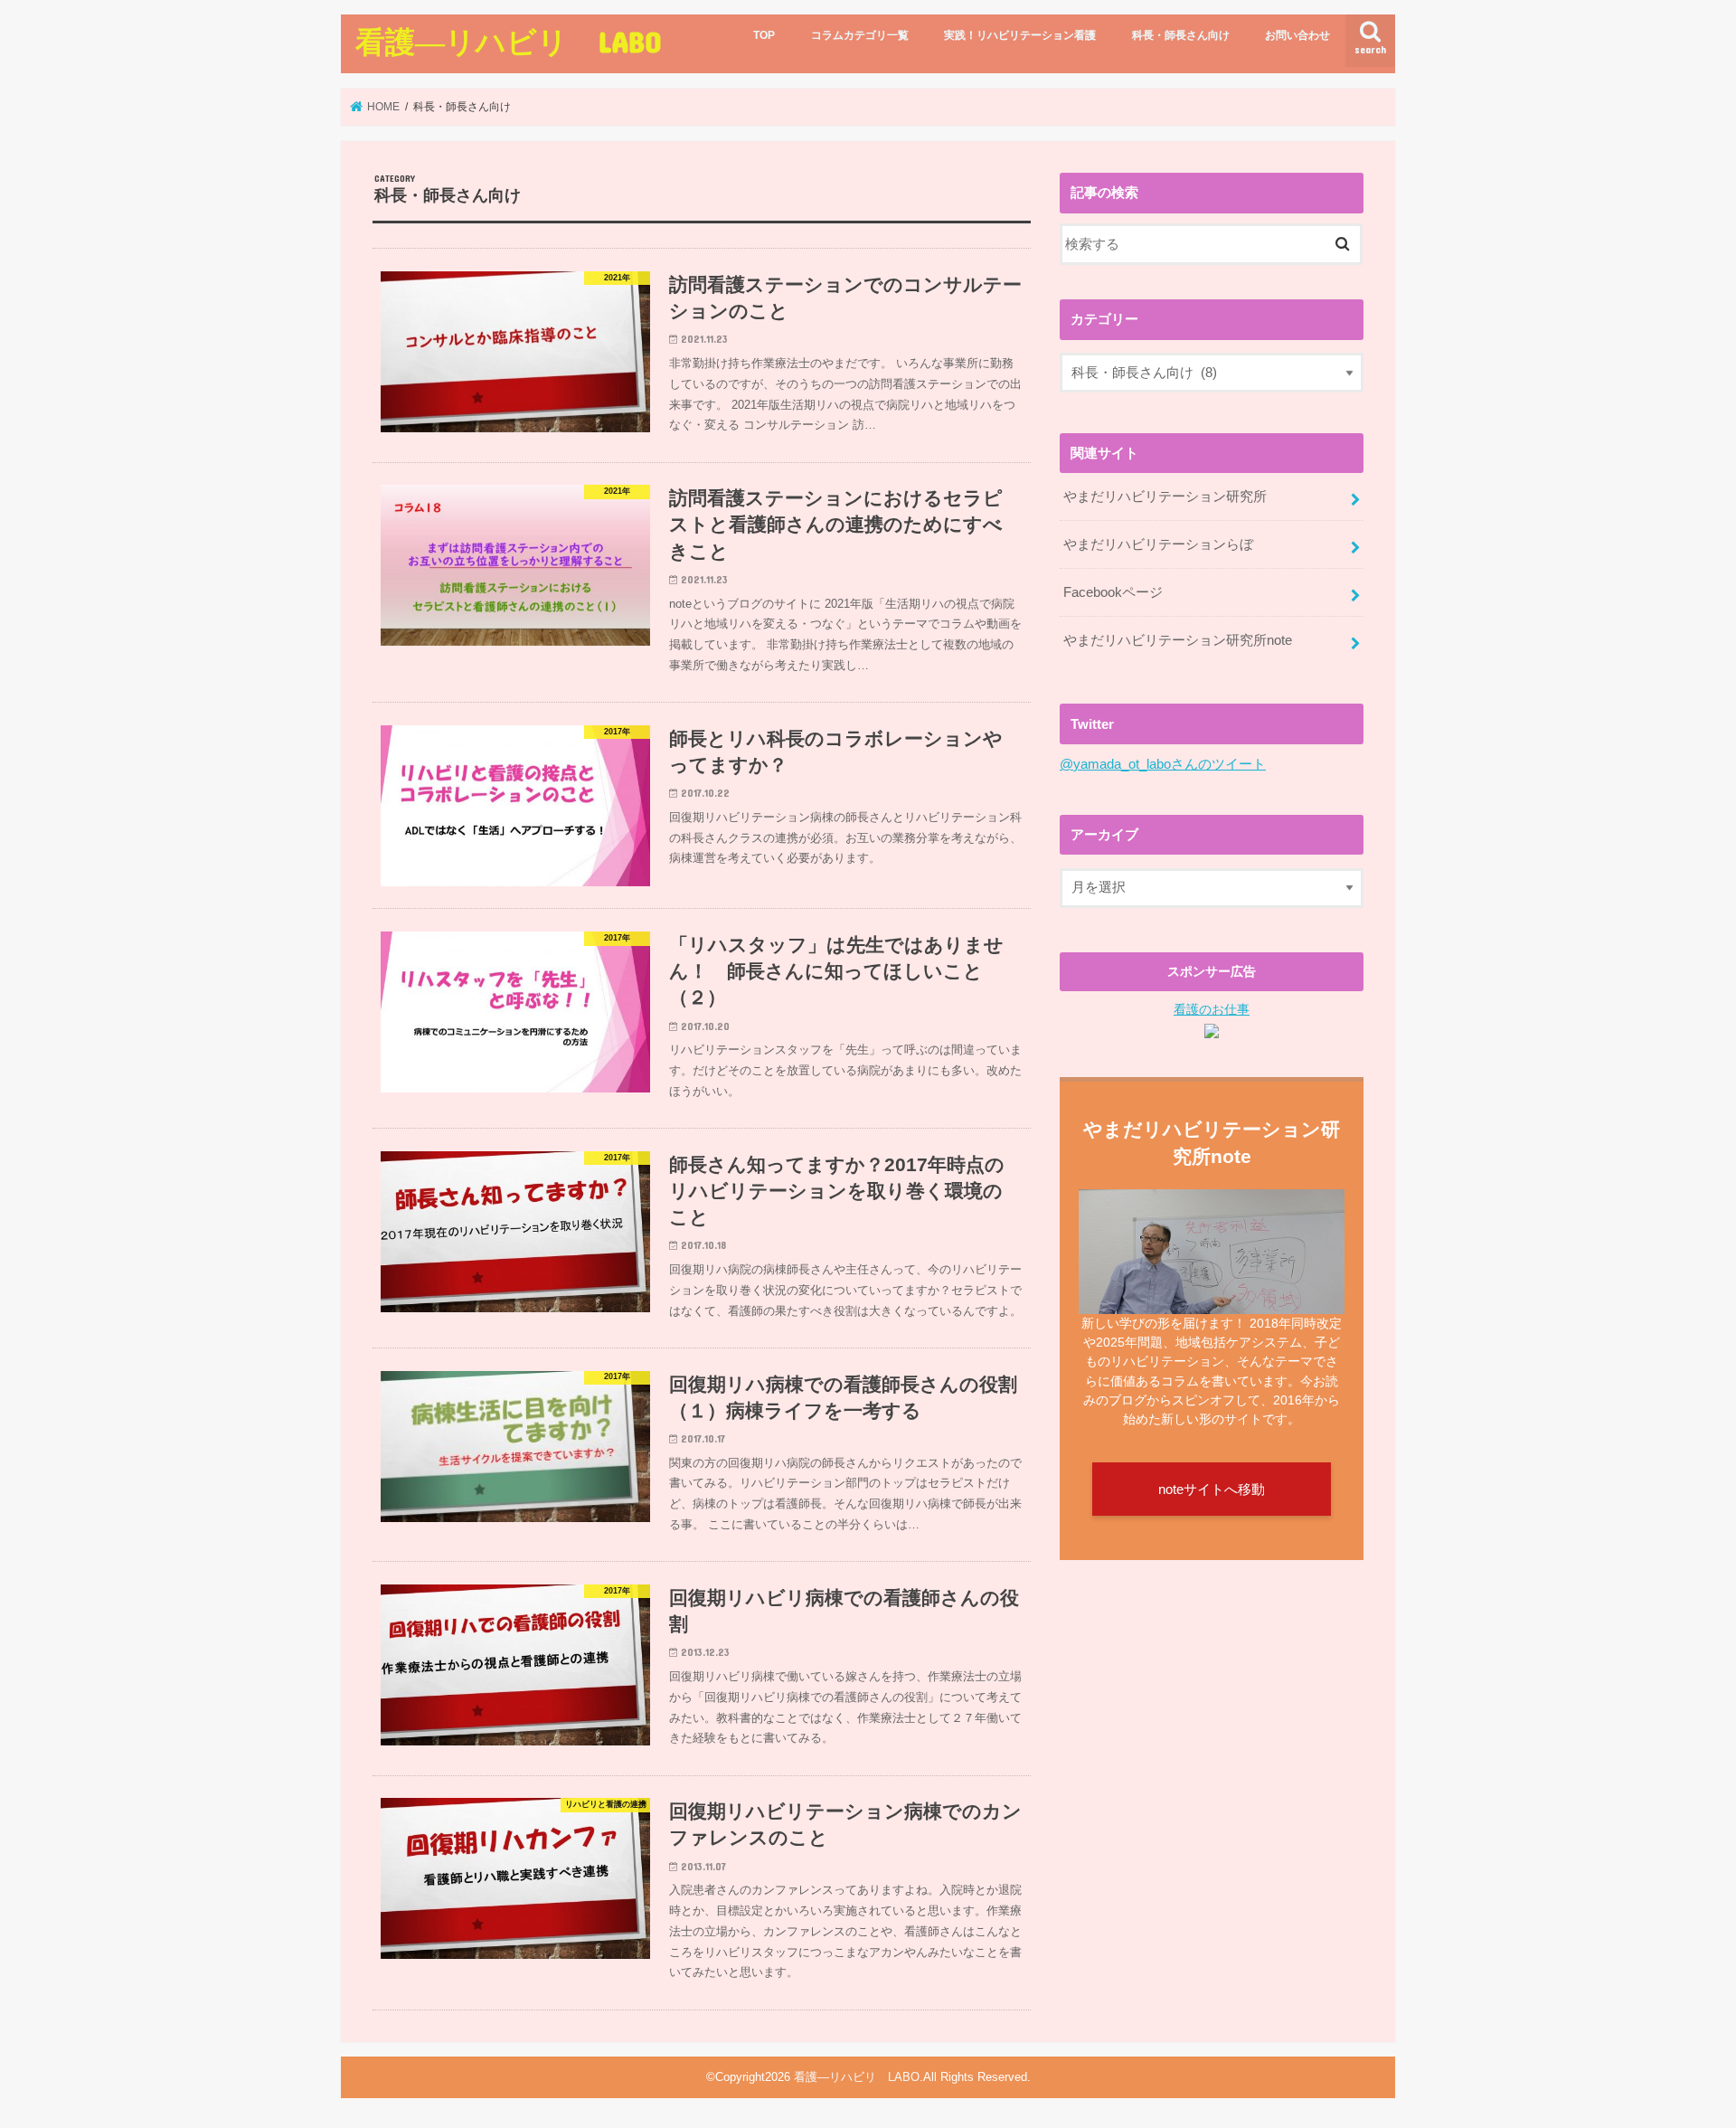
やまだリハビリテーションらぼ (1158, 544)
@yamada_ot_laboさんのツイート (1163, 764)
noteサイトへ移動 (1212, 1489)
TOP (764, 35)
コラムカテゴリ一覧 (860, 35)
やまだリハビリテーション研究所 (1165, 497)
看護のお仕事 (1212, 1009)
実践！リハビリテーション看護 (1020, 35)
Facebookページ (1113, 592)
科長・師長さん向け (1181, 35)
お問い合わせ (1297, 35)
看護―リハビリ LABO (509, 41)
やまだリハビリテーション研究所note (1178, 640)
